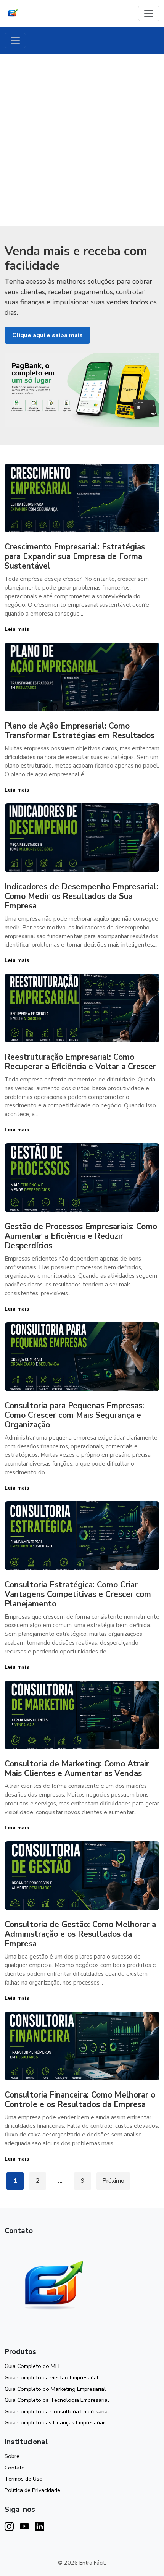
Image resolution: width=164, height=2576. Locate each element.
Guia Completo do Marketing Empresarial (55, 2389)
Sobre (12, 2456)
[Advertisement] (82, 140)
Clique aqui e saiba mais (47, 335)
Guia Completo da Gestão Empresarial (51, 2377)
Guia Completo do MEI (32, 2366)
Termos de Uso (24, 2479)
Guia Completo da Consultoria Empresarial (57, 2411)
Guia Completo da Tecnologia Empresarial (57, 2400)
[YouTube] (24, 2527)
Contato (15, 2468)
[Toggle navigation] (149, 13)
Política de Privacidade (32, 2490)
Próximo (113, 2181)
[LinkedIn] (40, 2527)
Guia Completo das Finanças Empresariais (56, 2422)
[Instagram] (9, 2527)
